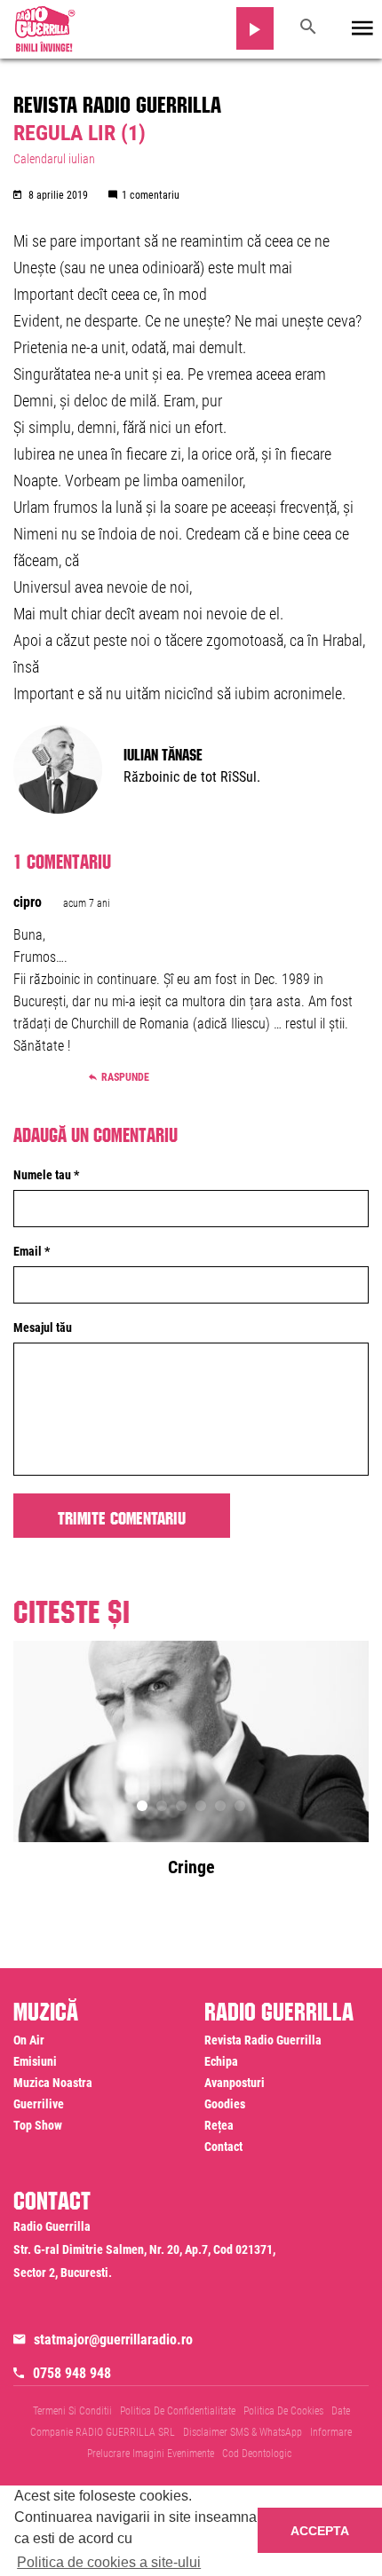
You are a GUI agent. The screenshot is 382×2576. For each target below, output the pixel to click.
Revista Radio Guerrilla (117, 101)
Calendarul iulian (54, 159)
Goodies (225, 2104)
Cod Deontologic (257, 2454)
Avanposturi (235, 2083)
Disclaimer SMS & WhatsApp (243, 2432)
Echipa (221, 2061)
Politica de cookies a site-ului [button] (109, 2562)
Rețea (219, 2125)
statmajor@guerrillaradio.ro (113, 2340)
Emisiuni (35, 2061)
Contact (223, 2147)
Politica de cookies (283, 2411)
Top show (38, 2125)
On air (29, 2040)
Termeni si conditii (72, 2411)
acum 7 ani (87, 903)
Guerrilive (39, 2104)
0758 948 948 (72, 2373)
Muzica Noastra (53, 2083)
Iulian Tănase (163, 752)
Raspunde (125, 1077)
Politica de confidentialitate (178, 2411)
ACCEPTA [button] (320, 2531)
